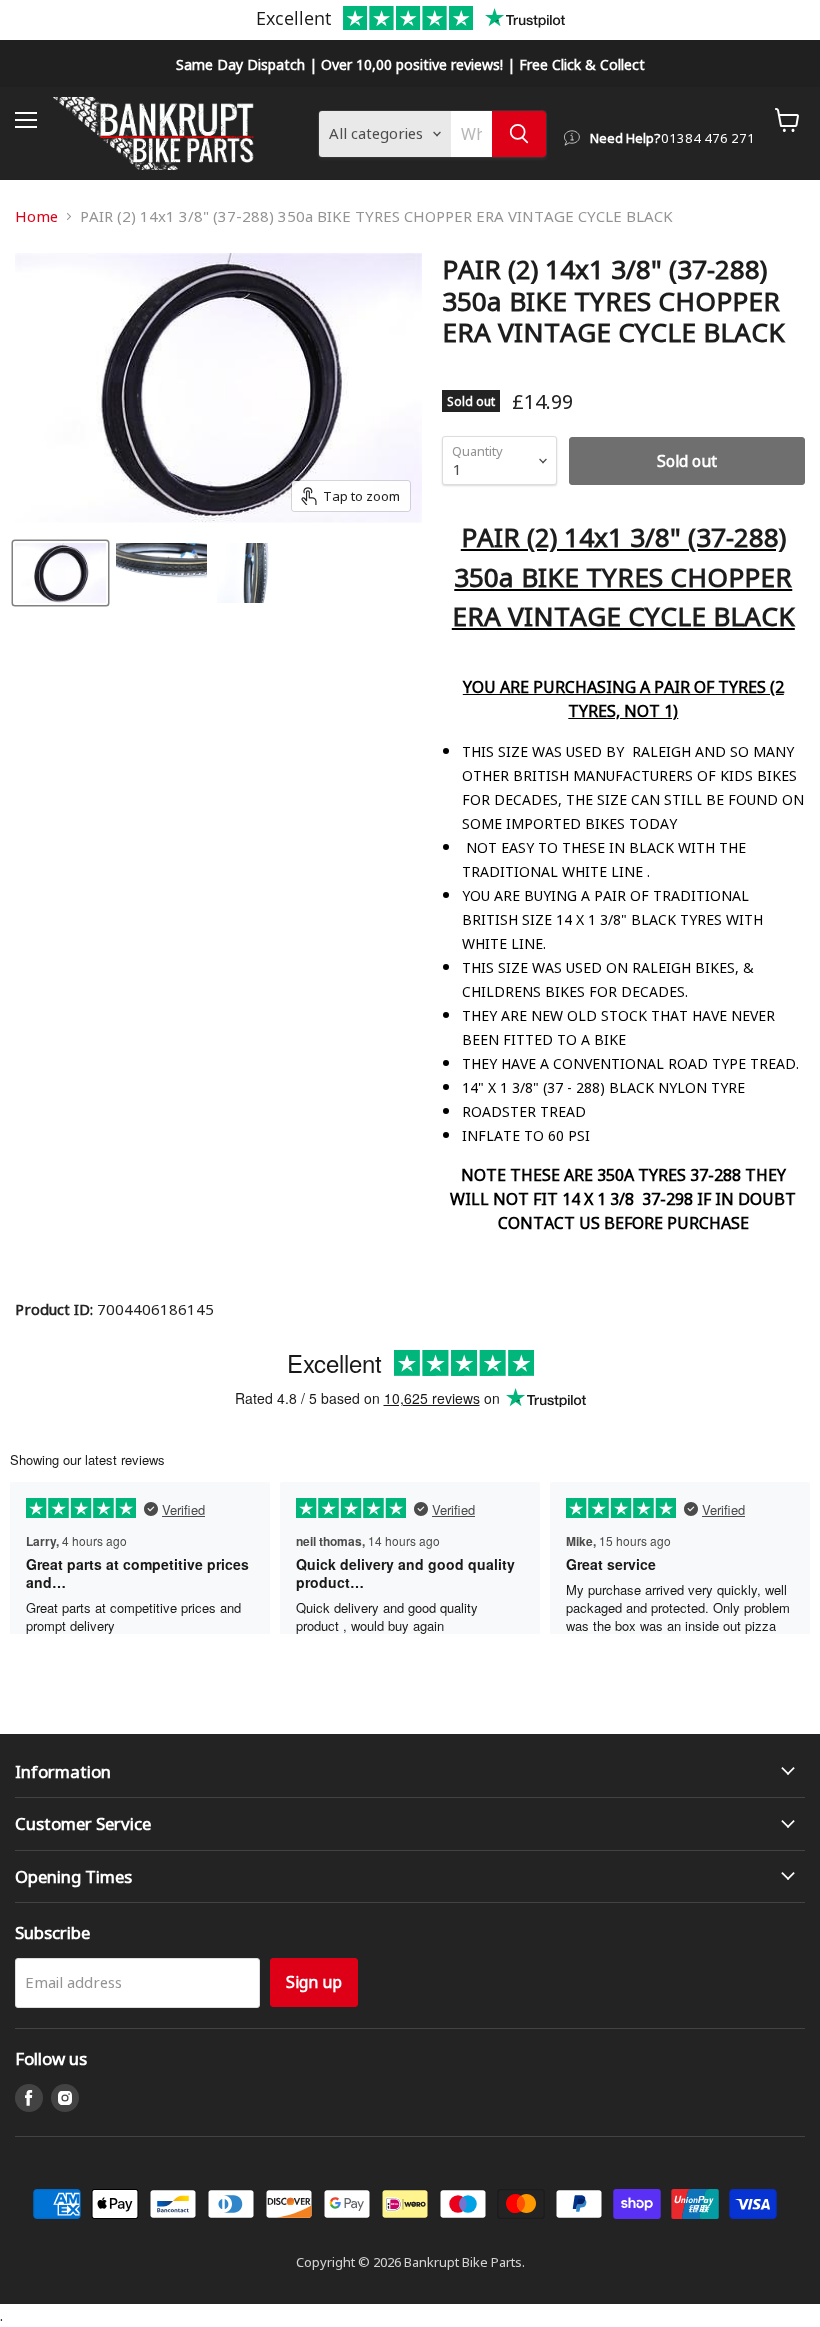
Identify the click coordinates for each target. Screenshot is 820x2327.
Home (36, 216)
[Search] (519, 134)
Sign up (314, 1981)
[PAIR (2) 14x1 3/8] (60, 573)
